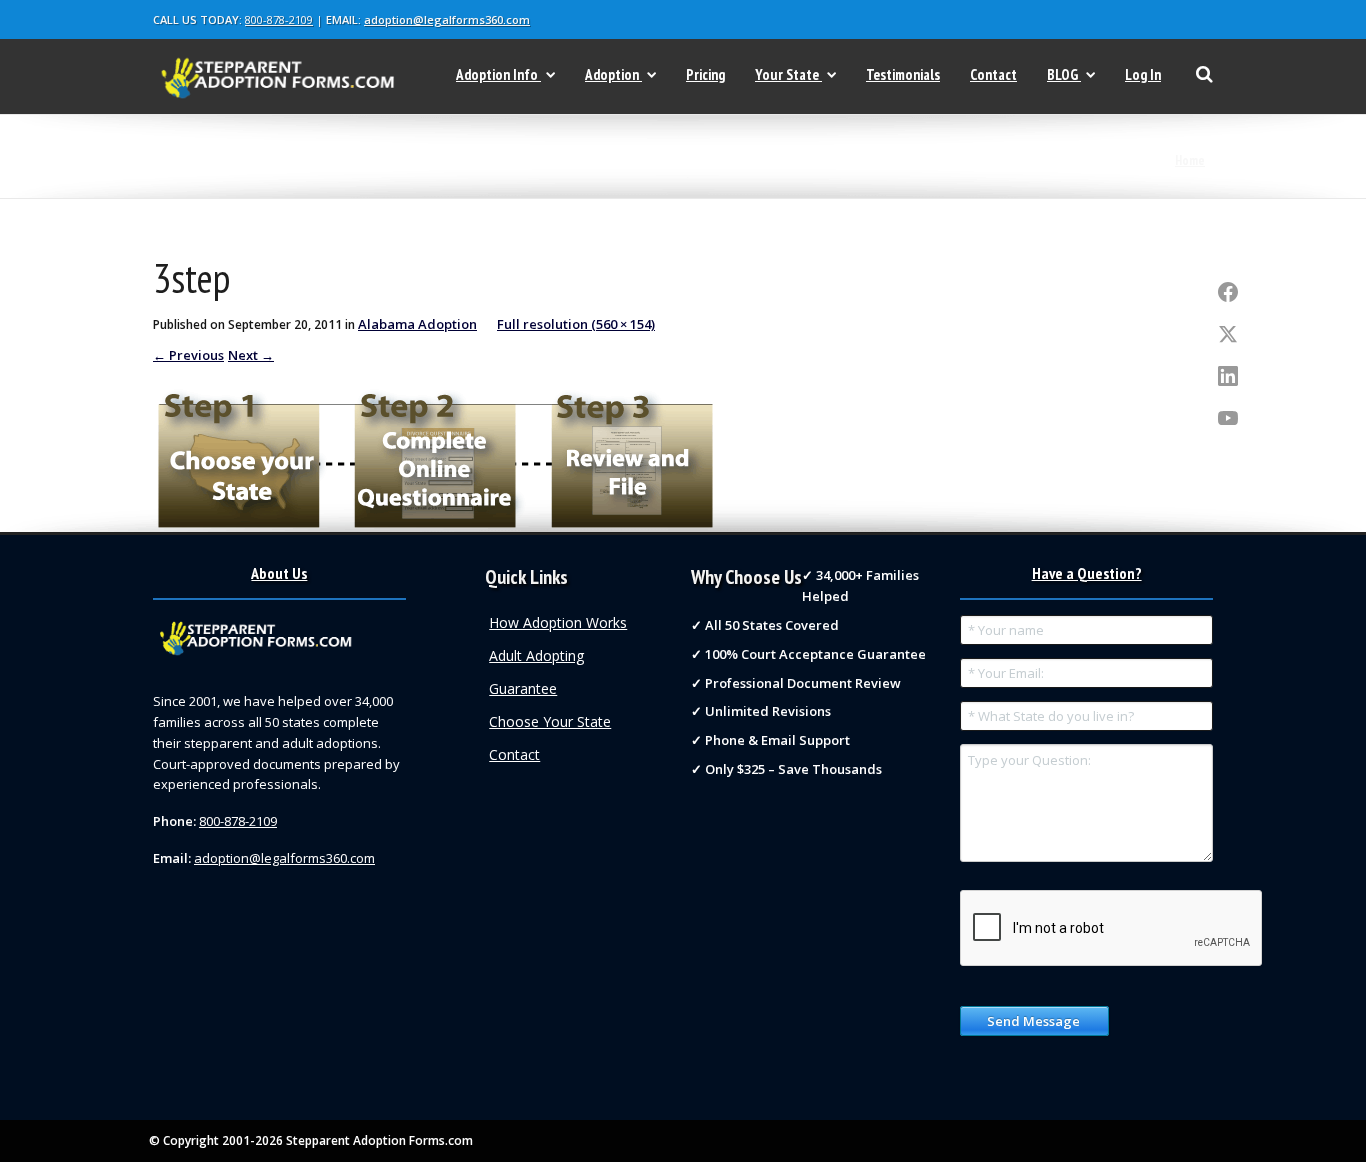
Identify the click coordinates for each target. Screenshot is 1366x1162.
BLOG (1062, 74)
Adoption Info (497, 74)
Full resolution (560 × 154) (576, 324)
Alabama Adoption (417, 324)
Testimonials (903, 74)
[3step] (433, 454)
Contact (993, 74)
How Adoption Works (558, 622)
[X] (1228, 335)
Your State (787, 74)
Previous (188, 355)
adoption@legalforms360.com (447, 19)
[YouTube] (1228, 419)
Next (251, 355)
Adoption (612, 74)
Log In (1143, 74)
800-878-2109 (279, 19)
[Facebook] (1228, 293)
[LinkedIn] (1228, 377)
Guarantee (523, 688)
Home (1190, 160)
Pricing (705, 74)
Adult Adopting (536, 655)
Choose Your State (550, 721)
